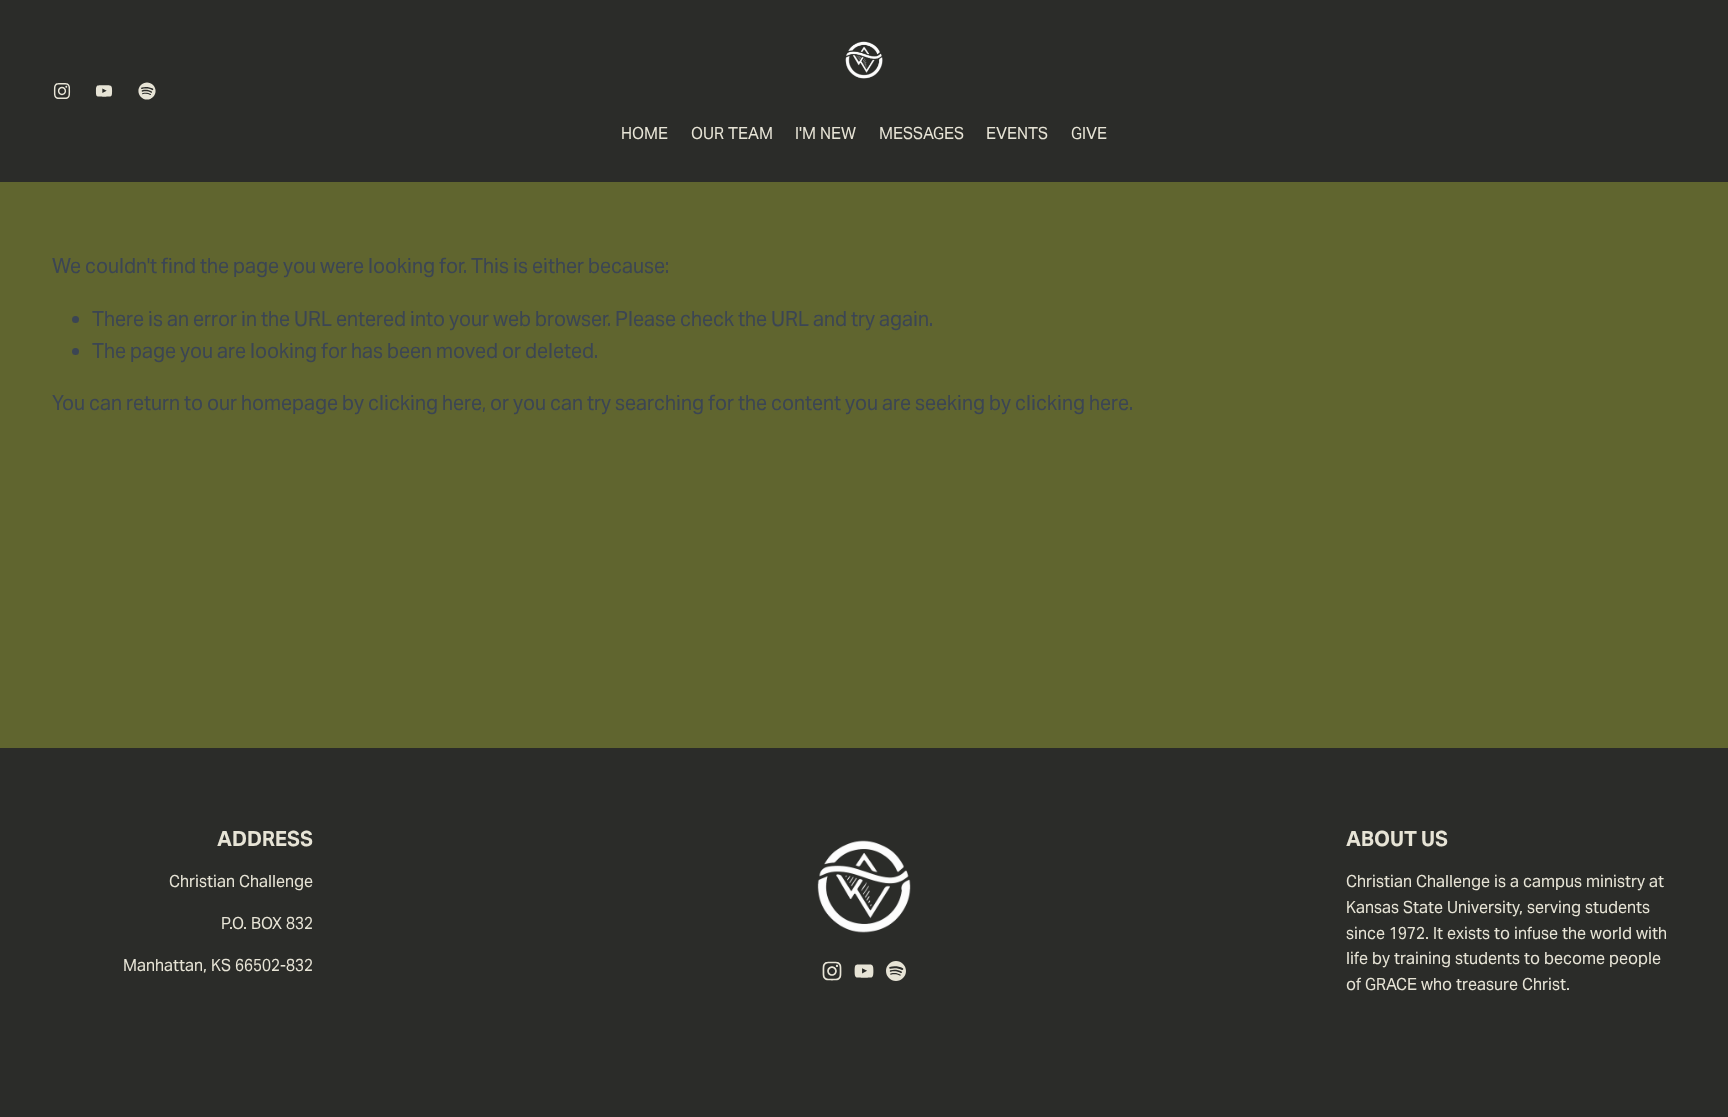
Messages (921, 133)
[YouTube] (104, 91)
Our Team (732, 133)
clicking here (425, 403)
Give (1089, 133)
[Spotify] (147, 91)
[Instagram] (62, 91)
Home (644, 133)
